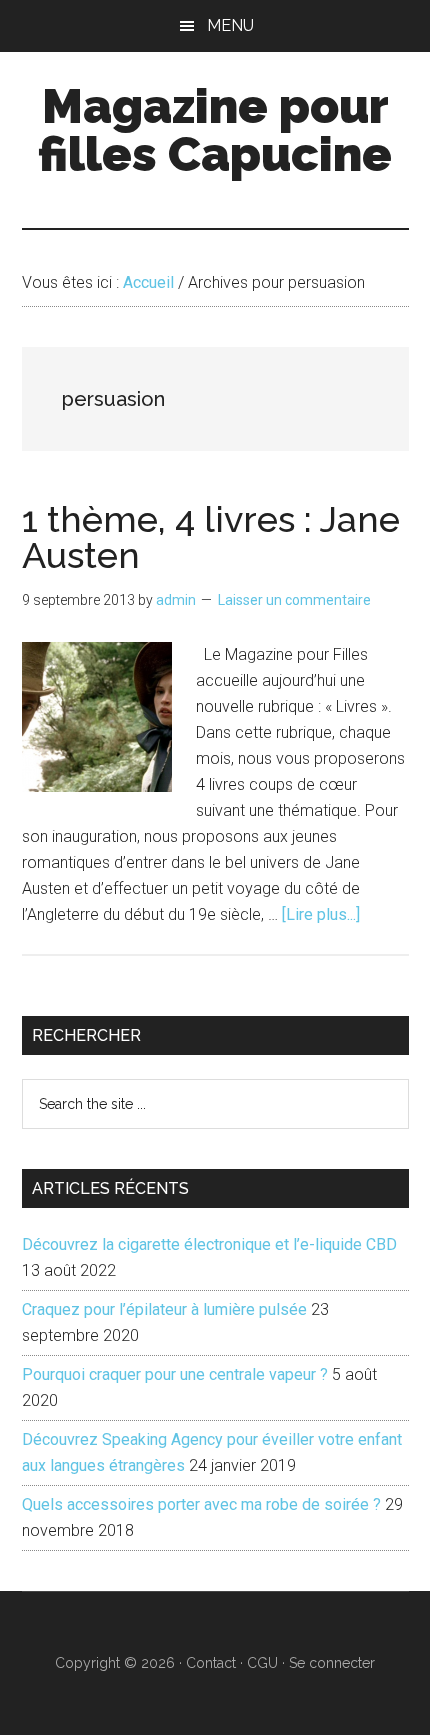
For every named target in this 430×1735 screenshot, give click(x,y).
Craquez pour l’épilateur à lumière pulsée (164, 1309)
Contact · (216, 1663)
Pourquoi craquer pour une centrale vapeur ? (175, 1374)
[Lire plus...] (321, 914)
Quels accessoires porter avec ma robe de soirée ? (201, 1504)
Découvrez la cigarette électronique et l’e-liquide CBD (209, 1244)
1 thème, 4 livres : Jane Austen (211, 537)
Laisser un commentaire (294, 600)
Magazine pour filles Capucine (215, 130)
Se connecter (332, 1663)
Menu (230, 25)
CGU (262, 1663)
